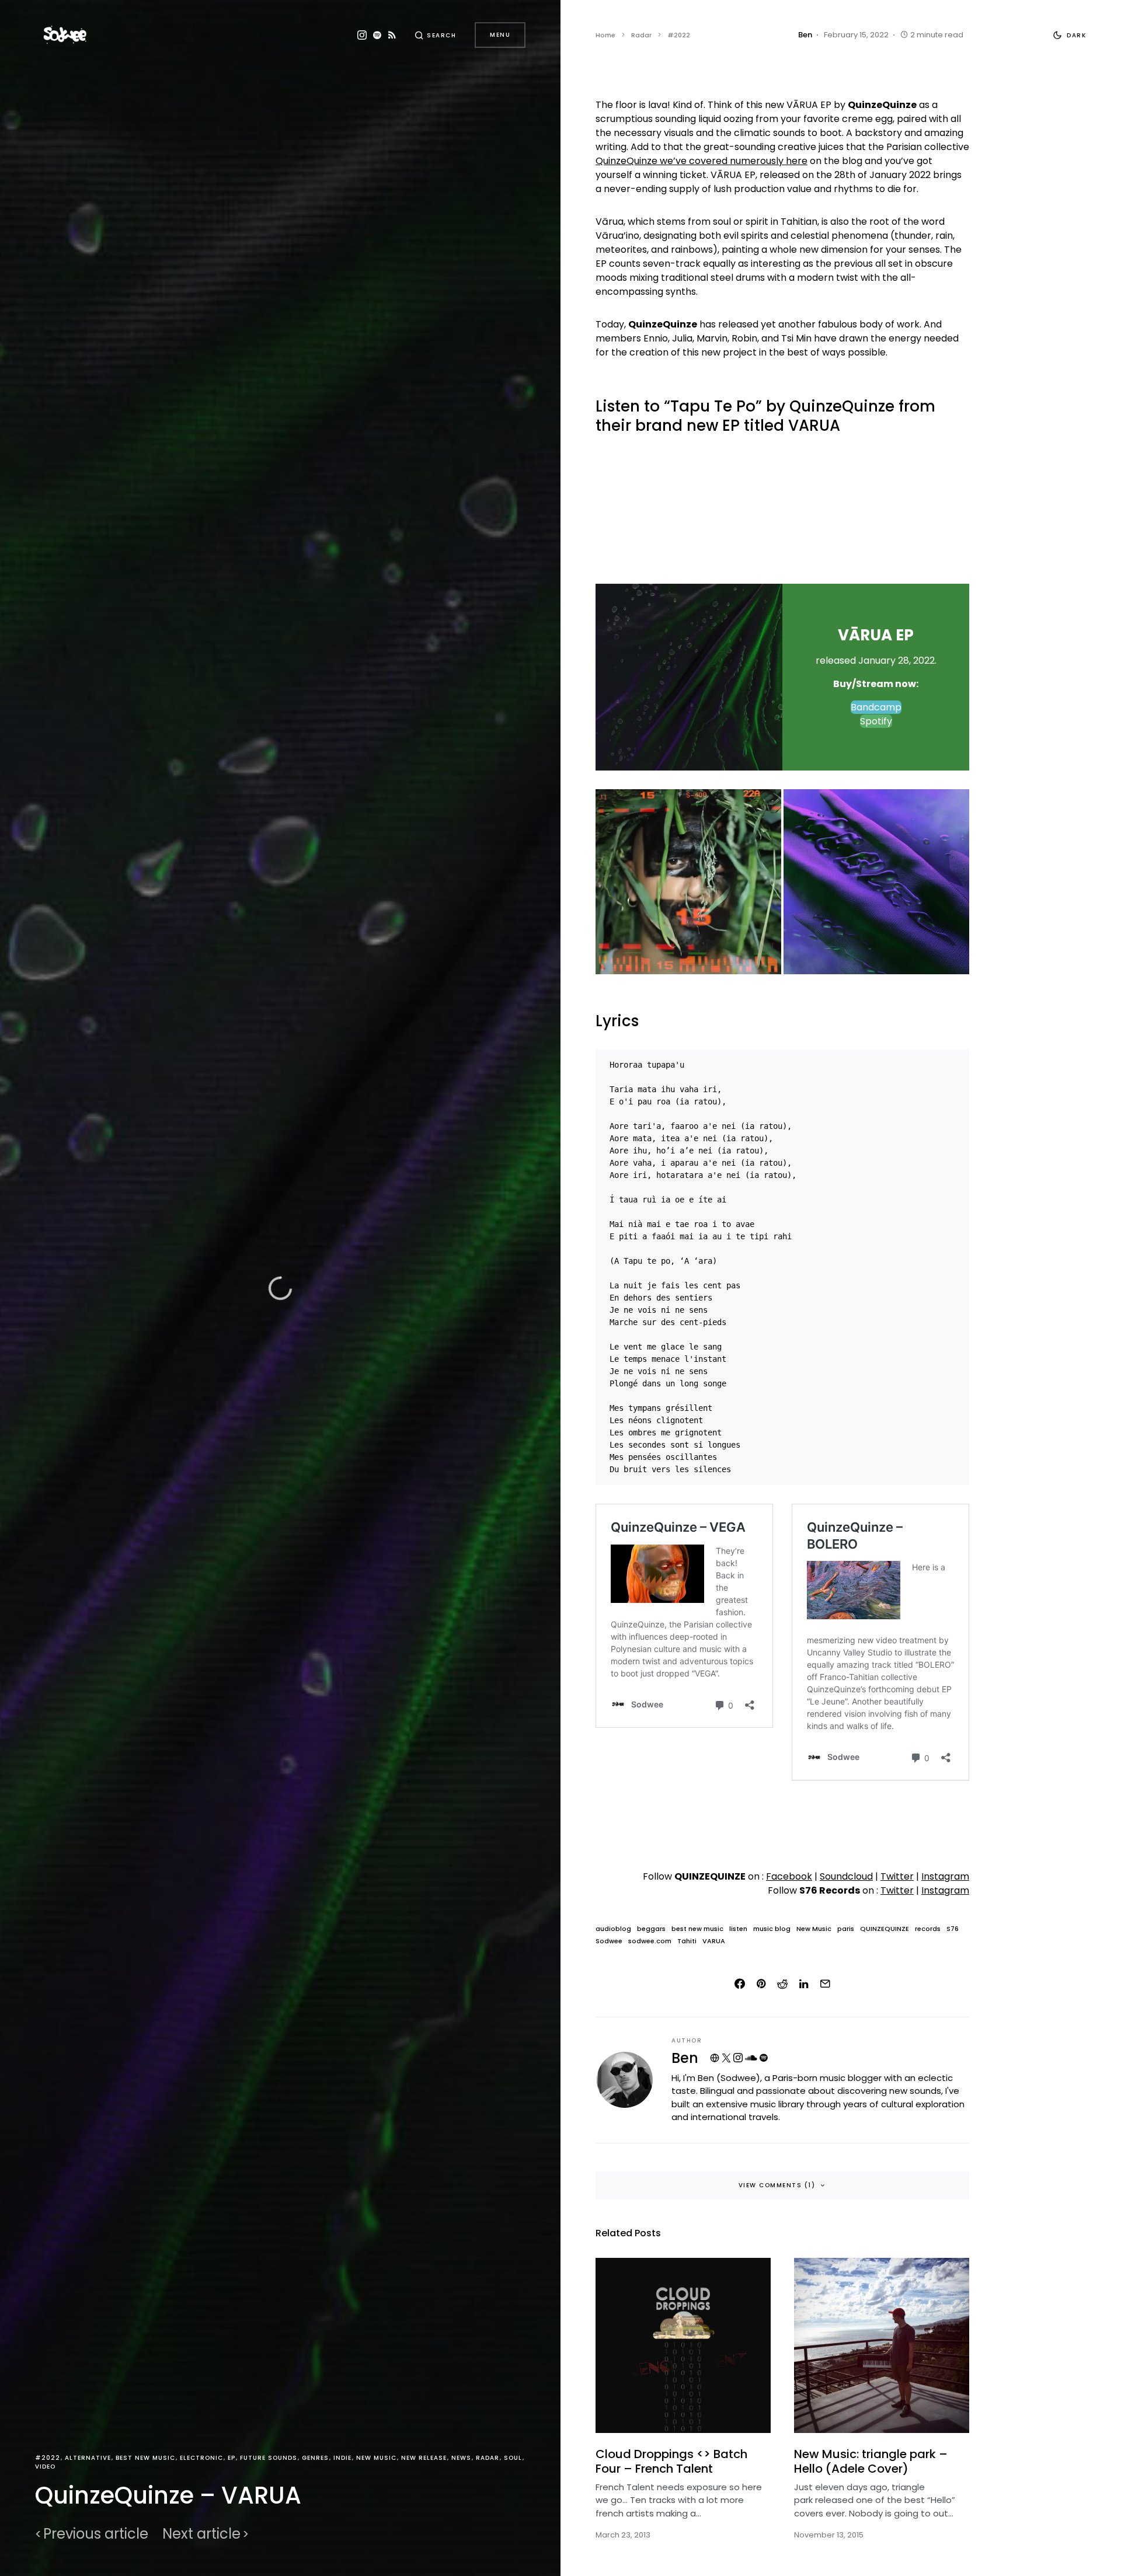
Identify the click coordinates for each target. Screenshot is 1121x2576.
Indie (342, 2458)
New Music (376, 2458)
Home (605, 35)
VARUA (714, 1941)
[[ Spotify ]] (377, 35)
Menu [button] (500, 35)
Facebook (789, 1876)
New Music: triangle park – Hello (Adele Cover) (871, 2461)
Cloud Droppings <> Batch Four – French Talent (671, 2461)
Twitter (897, 1876)
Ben (685, 2058)
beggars (651, 1929)
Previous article (96, 2534)
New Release (424, 2458)
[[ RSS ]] (392, 35)
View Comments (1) (777, 2185)
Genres (315, 2458)
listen (738, 1929)
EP (231, 2458)
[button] (436, 35)
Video (45, 2467)
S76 (953, 1929)
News (461, 2458)
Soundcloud (846, 1876)
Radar (488, 2458)
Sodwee (609, 1941)
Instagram (945, 1876)
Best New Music (145, 2458)
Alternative (88, 2458)
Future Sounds (269, 2458)
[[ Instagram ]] (362, 35)
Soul (513, 2458)
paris (846, 1929)
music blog (772, 1929)
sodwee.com (650, 1941)
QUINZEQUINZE (885, 1929)
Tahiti (687, 1941)
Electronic (201, 2458)
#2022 (48, 2458)
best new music (697, 1929)
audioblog (613, 1929)
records (928, 1929)
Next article (201, 2534)
